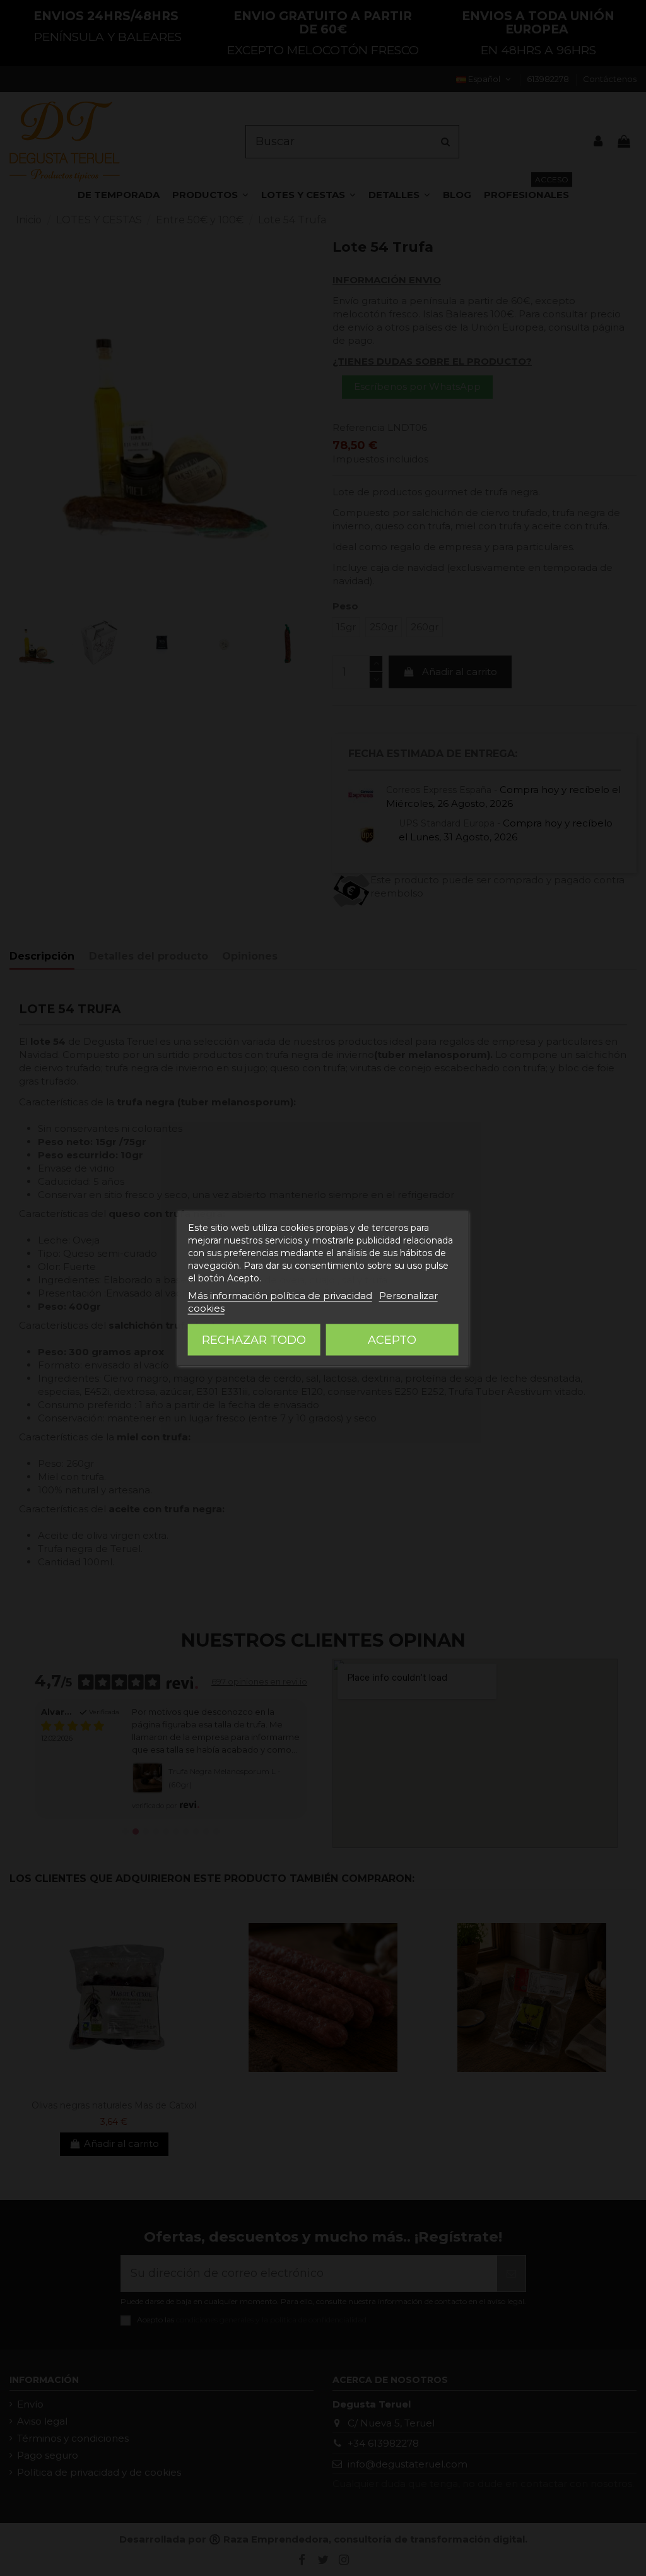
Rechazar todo (254, 1339)
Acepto (392, 1339)
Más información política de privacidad (280, 1295)
